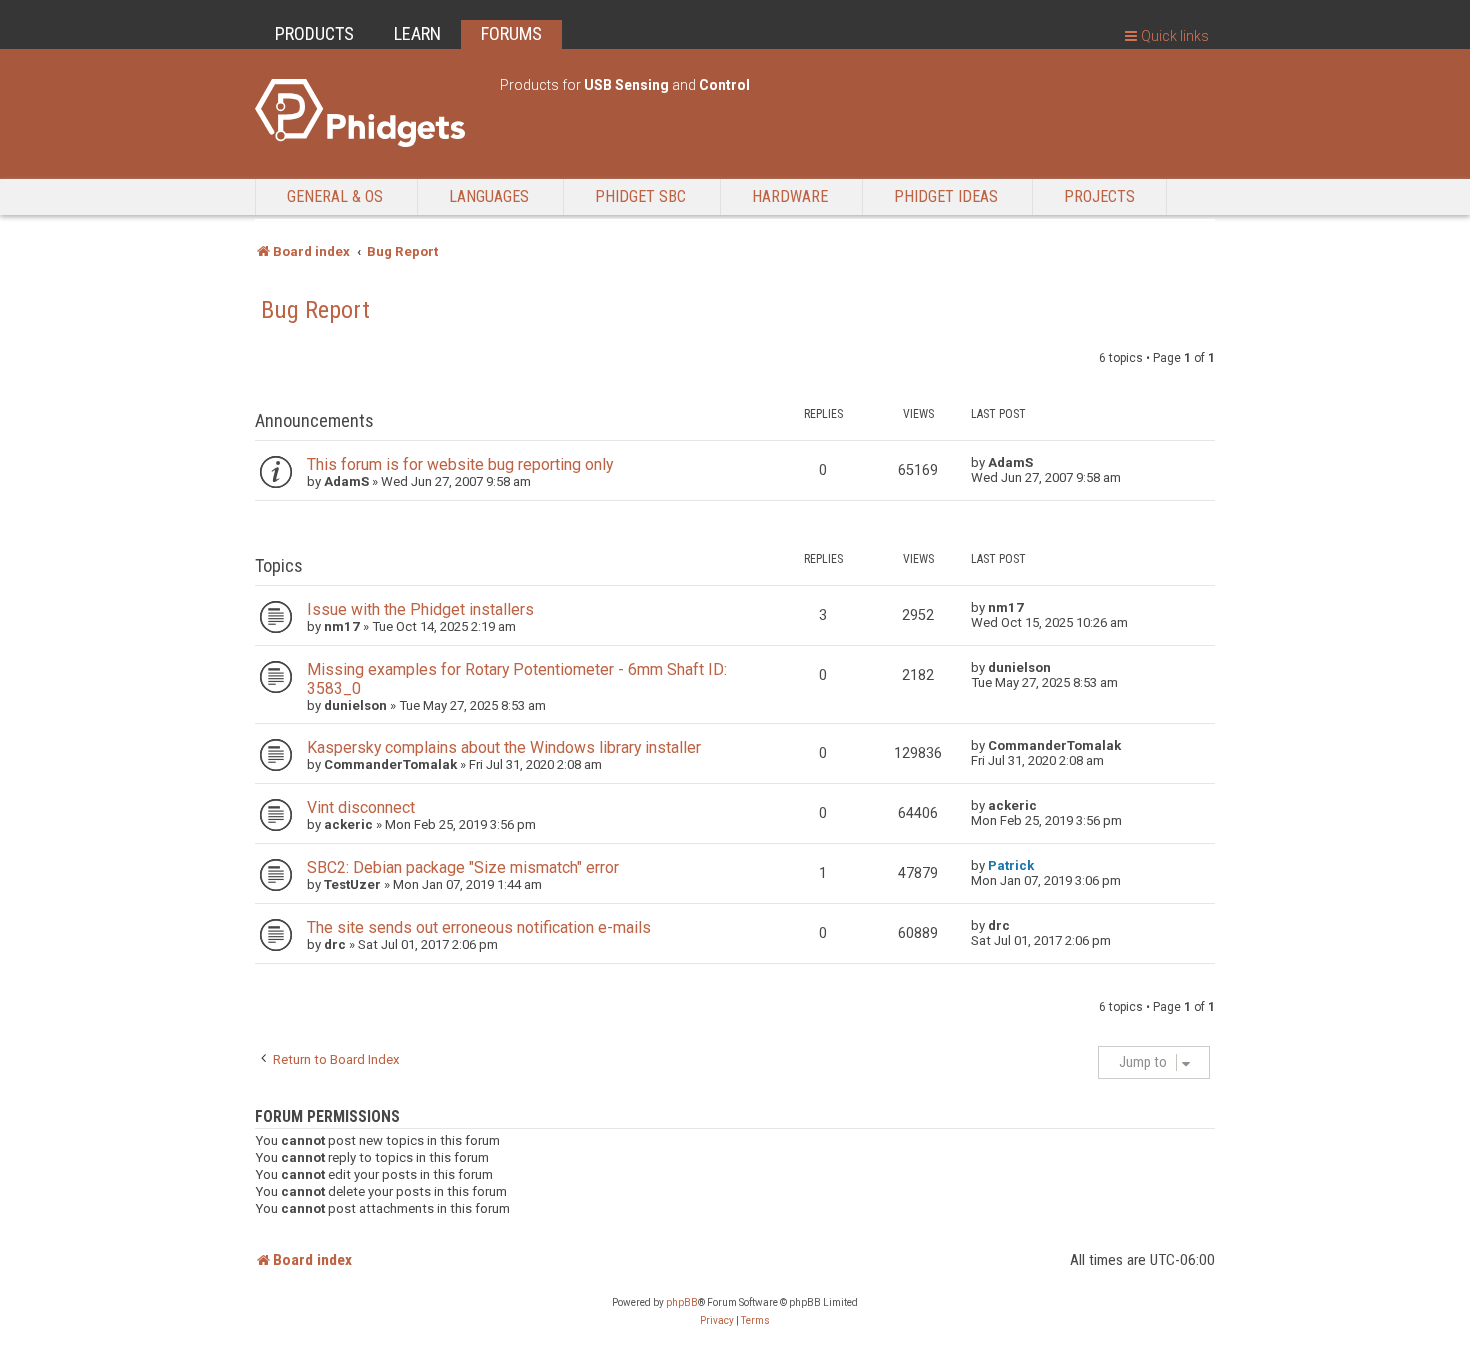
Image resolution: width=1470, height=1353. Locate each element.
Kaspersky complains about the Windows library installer (504, 747)
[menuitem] (717, 1321)
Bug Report (315, 310)
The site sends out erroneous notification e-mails (479, 927)
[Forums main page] (367, 113)
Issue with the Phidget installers (420, 609)
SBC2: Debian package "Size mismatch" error (463, 867)
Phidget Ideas (946, 196)
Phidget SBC (640, 196)
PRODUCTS (314, 33)
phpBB (682, 1302)
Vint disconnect (361, 807)
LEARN (417, 33)
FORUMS (511, 33)
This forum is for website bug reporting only (460, 464)
